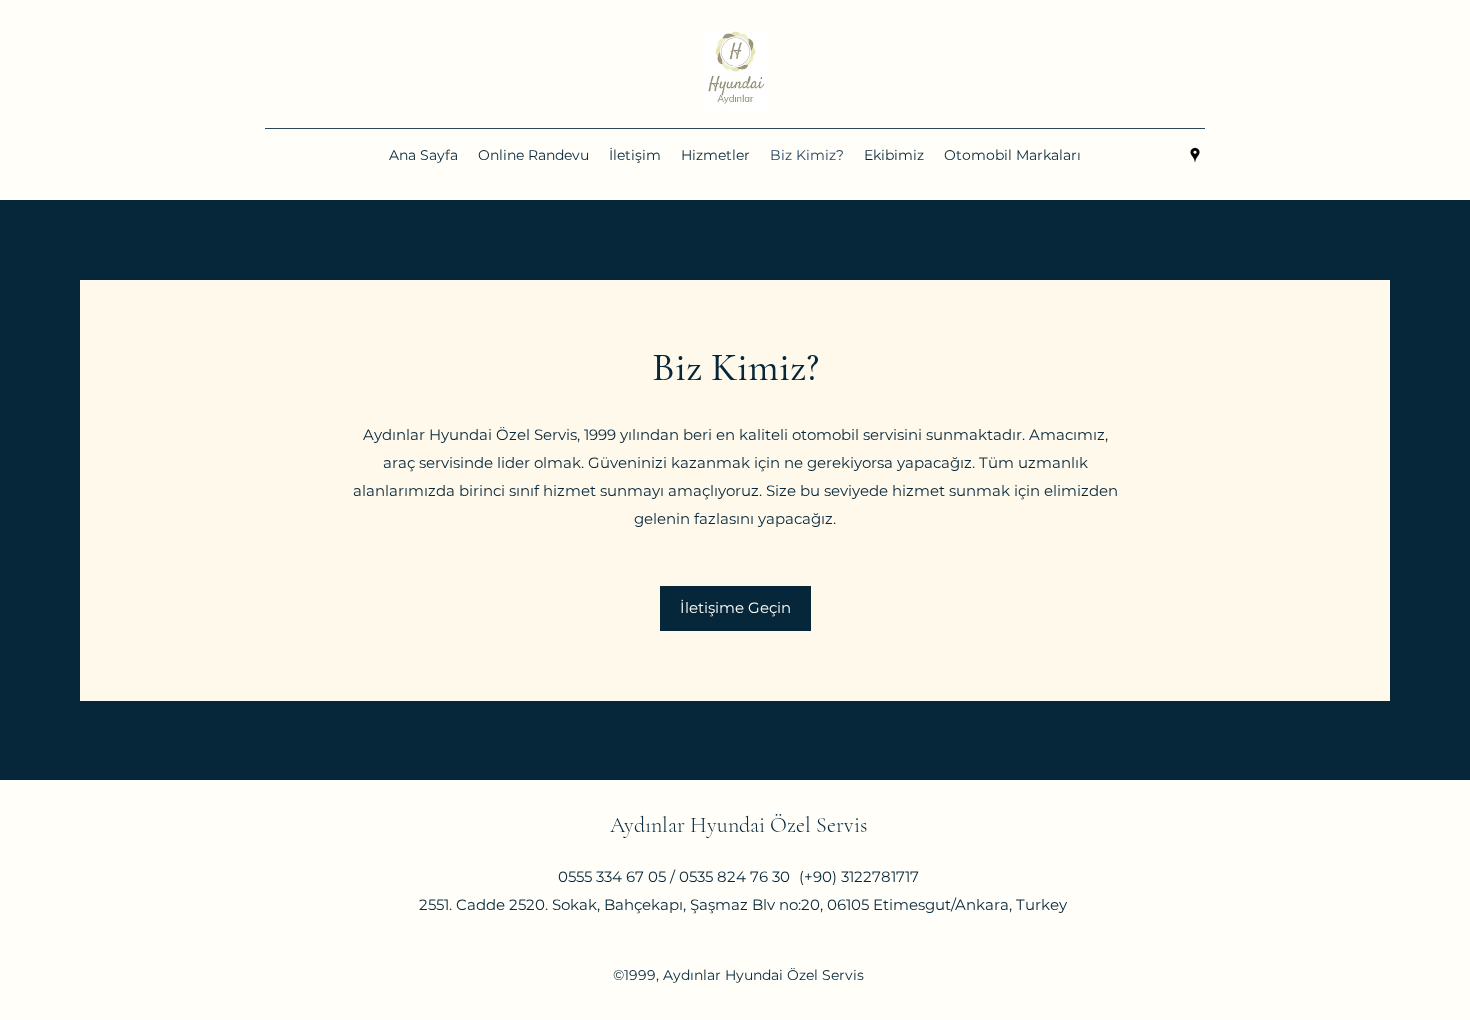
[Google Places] (1195, 155)
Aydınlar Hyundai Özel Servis (738, 825)
